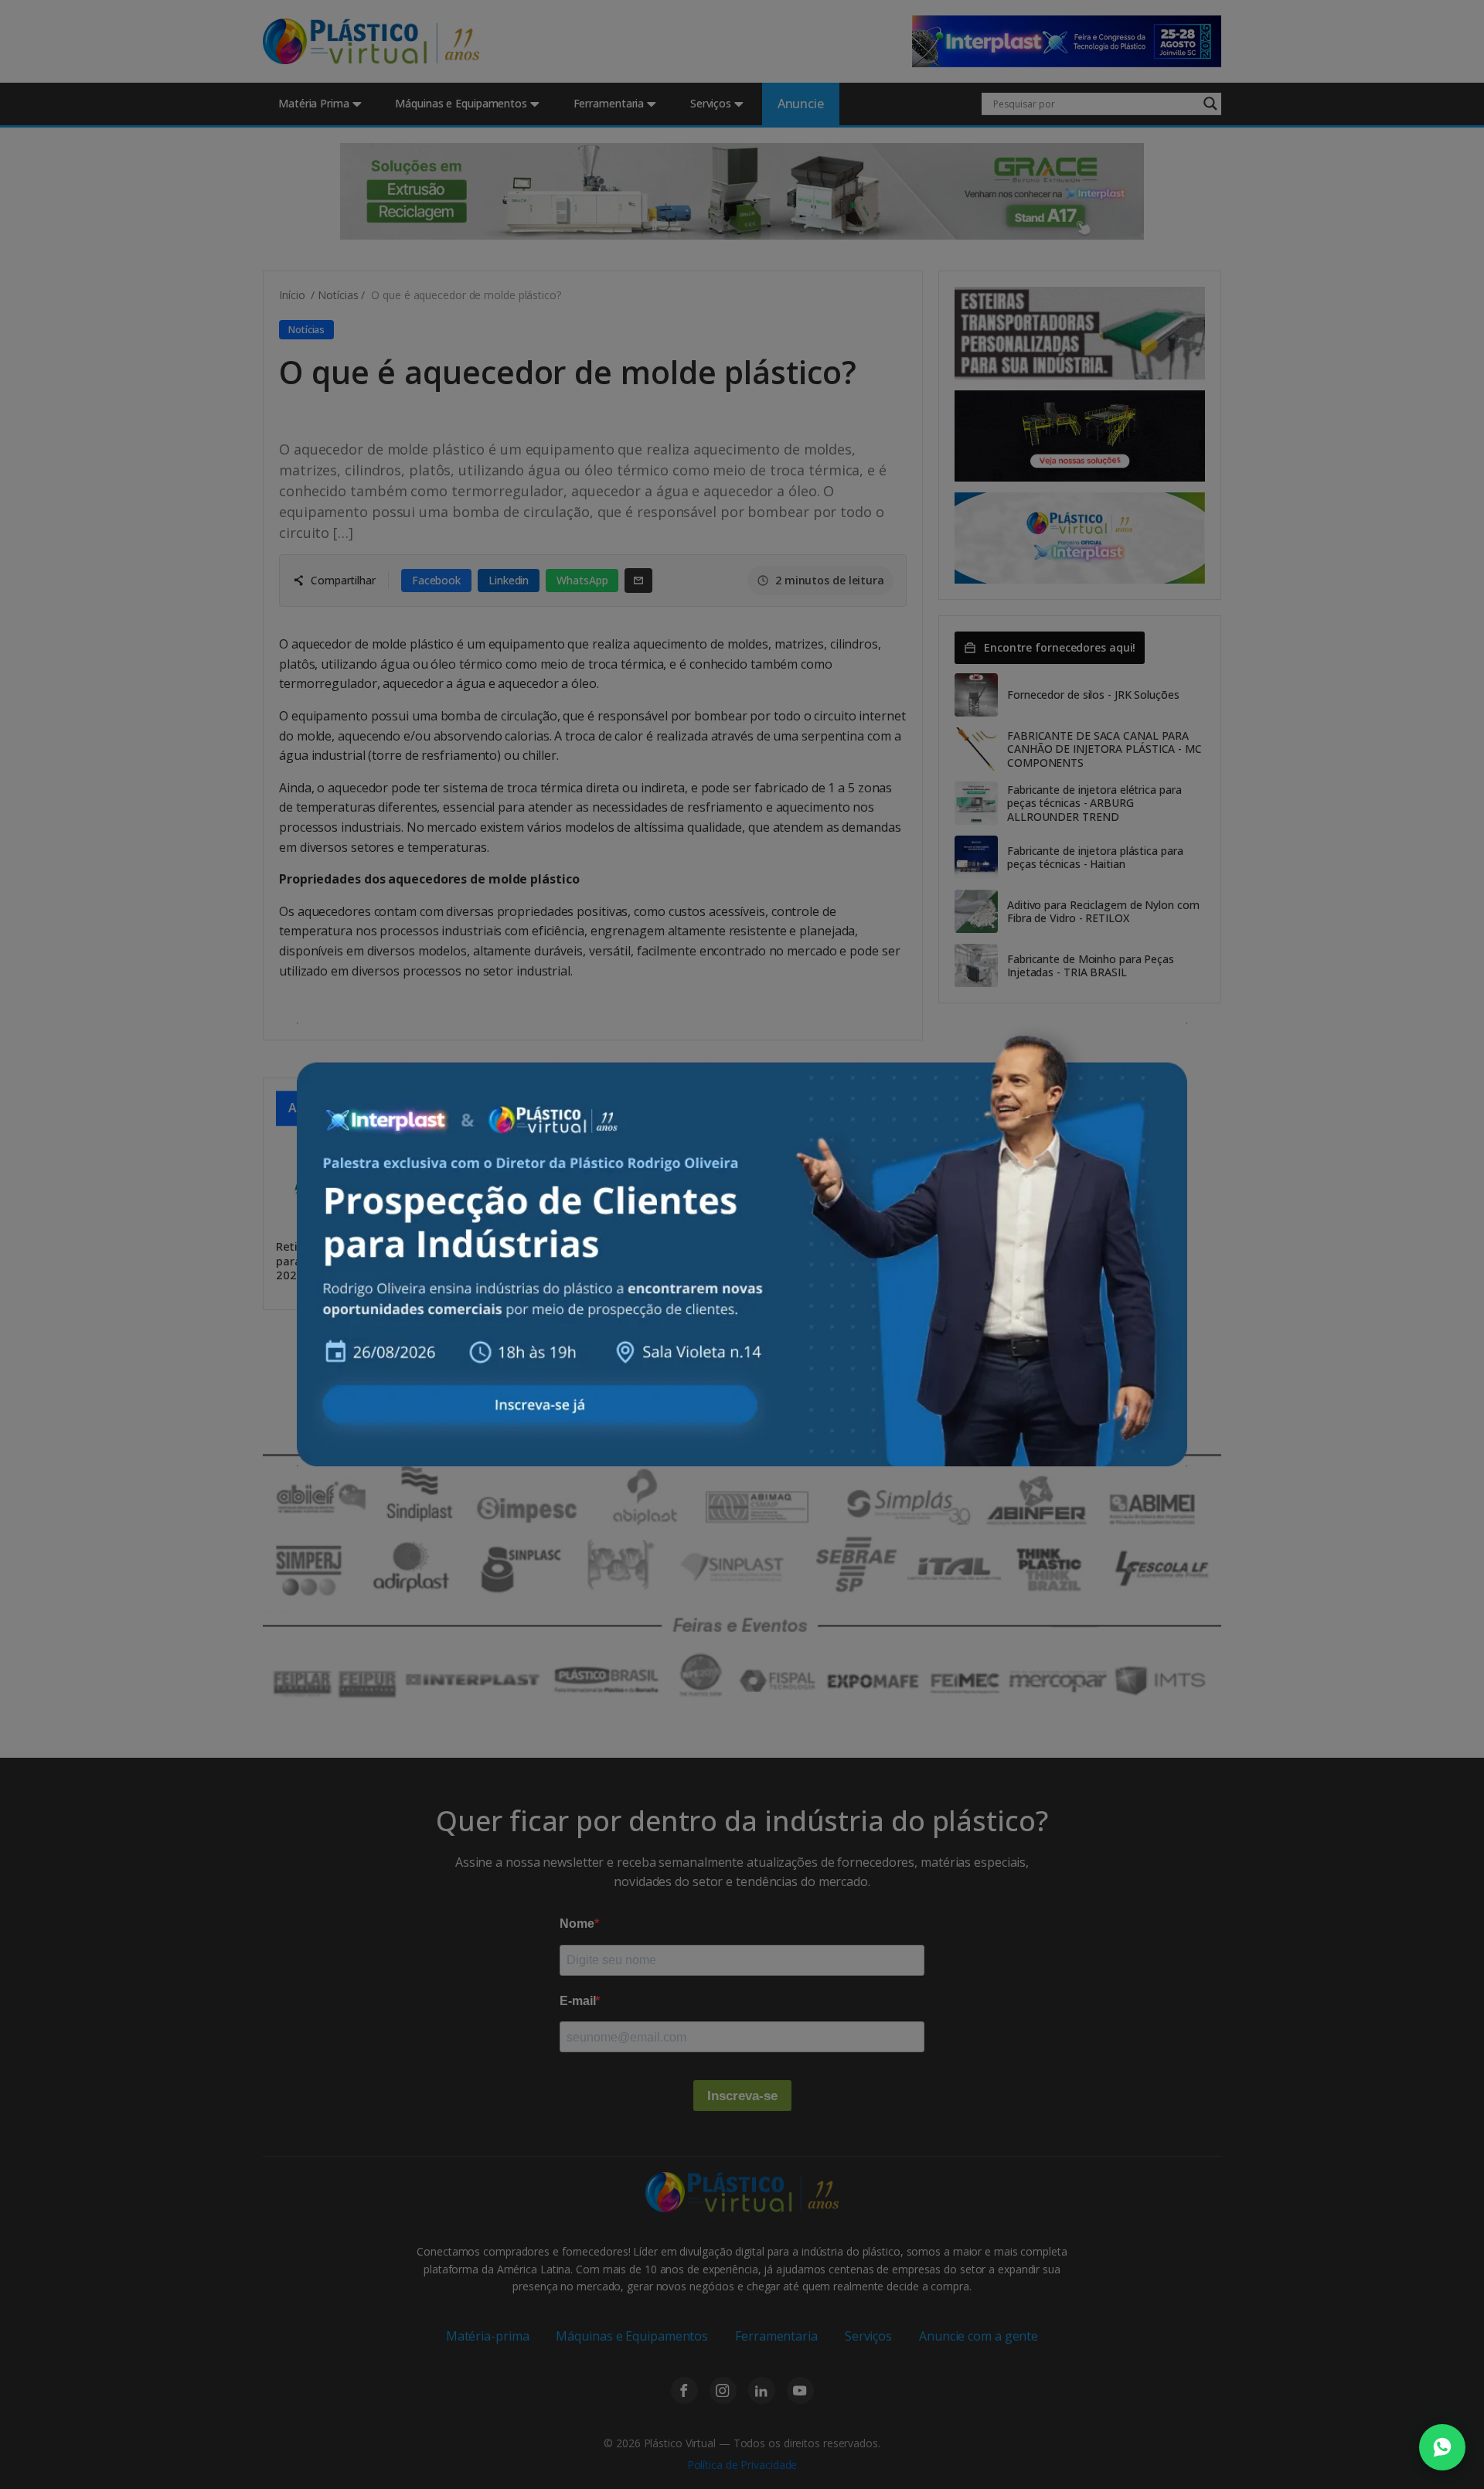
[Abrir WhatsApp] (1442, 2447)
